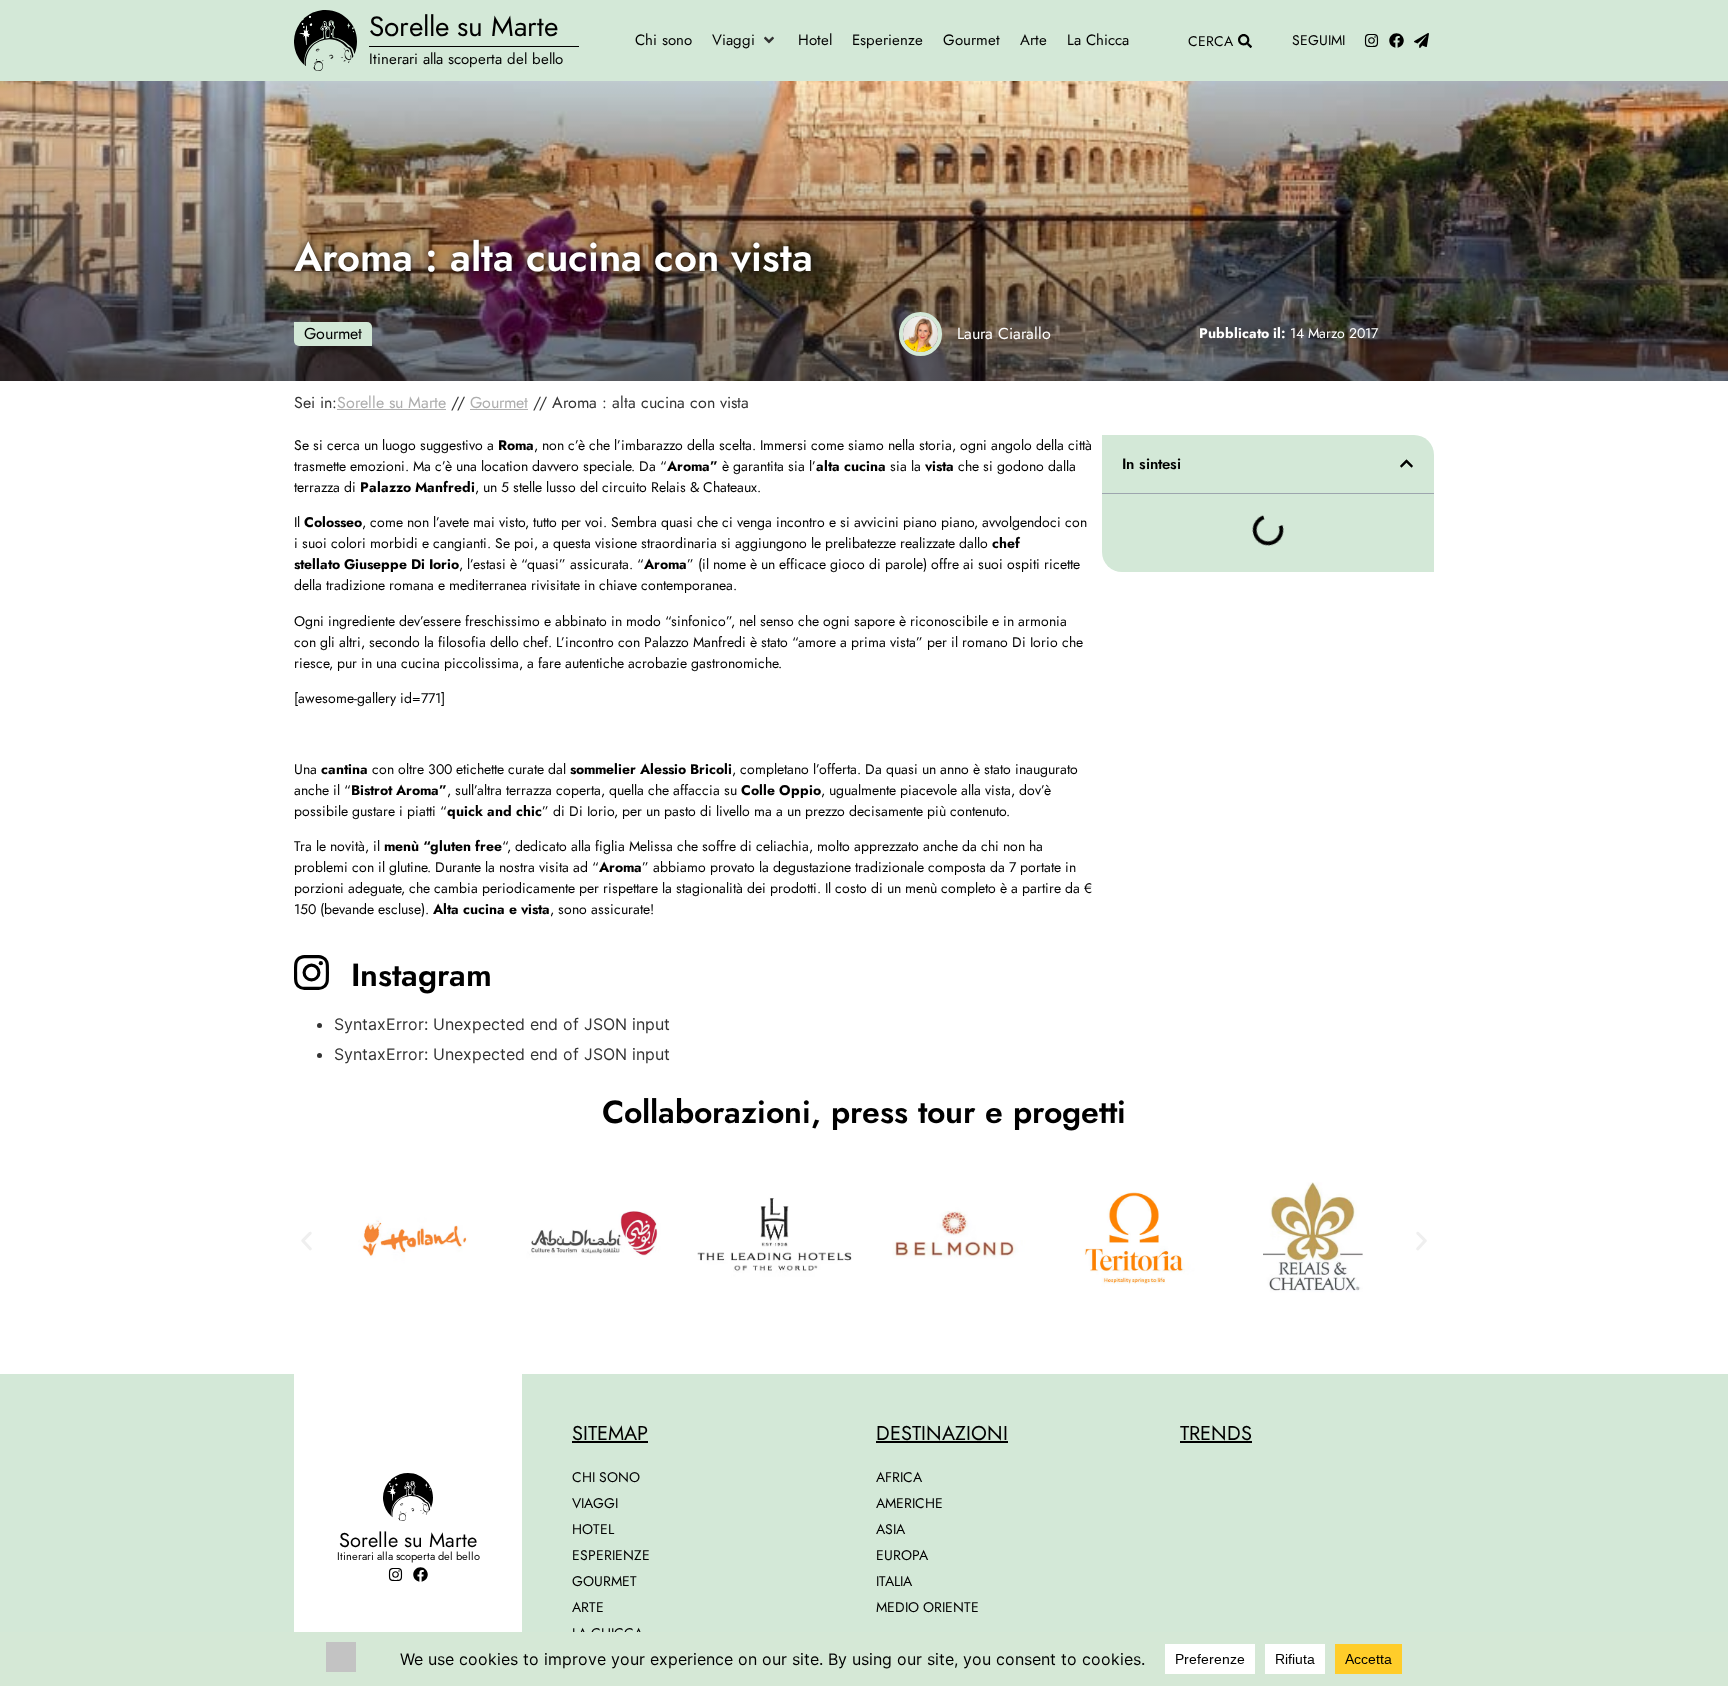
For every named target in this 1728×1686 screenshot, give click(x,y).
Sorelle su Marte (463, 26)
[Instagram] (1371, 40)
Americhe (909, 1503)
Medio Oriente (927, 1607)
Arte (588, 1607)
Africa (899, 1477)
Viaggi (595, 1503)
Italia (894, 1581)
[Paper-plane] (1421, 40)
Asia (890, 1529)
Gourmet (333, 333)
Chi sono (606, 1477)
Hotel (593, 1529)
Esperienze (611, 1555)
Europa (902, 1555)
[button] (745, 40)
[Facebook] (1396, 40)
